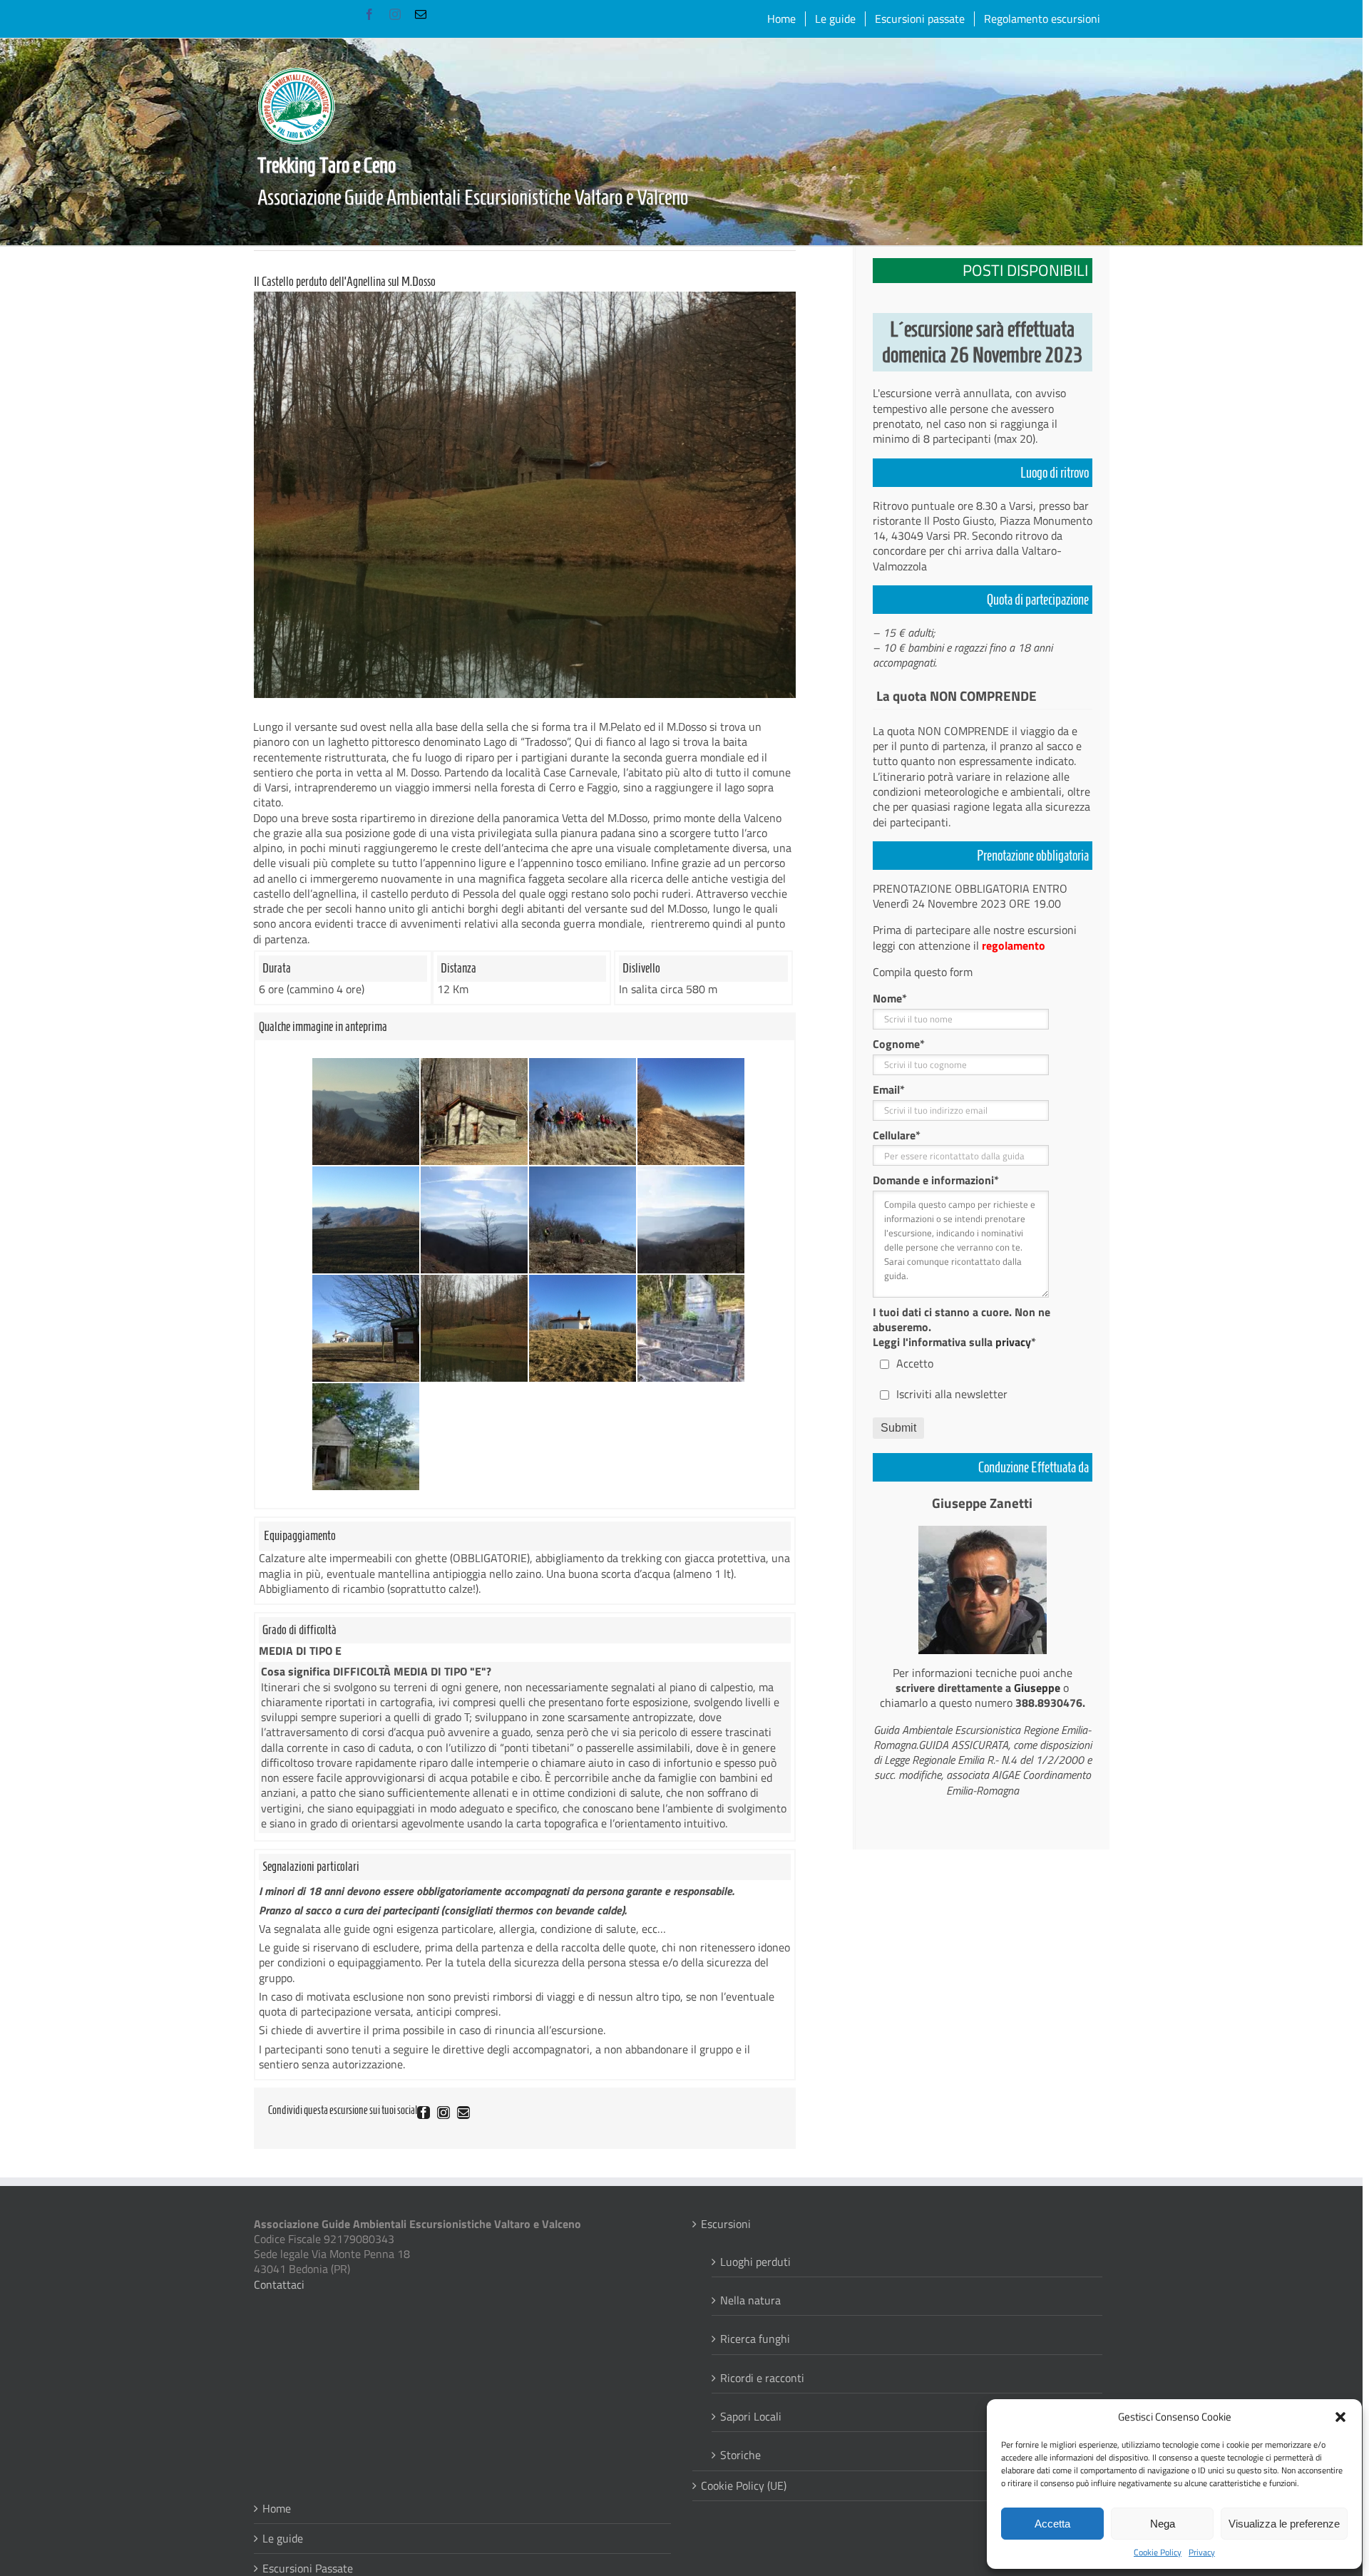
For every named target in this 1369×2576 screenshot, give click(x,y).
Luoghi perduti (755, 2261)
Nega (1163, 2524)
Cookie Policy (1158, 2552)
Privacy (1202, 2552)
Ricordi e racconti (762, 2377)
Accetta (1052, 2524)
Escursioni (726, 2224)
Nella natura (750, 2300)
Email (889, 1090)
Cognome (899, 1044)
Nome (890, 999)
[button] (1340, 2417)
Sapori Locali (751, 2416)
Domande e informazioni (936, 1180)
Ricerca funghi (755, 2338)
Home (277, 2509)
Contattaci (279, 2284)
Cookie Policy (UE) (744, 2486)
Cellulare (897, 1135)
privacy (1013, 1342)
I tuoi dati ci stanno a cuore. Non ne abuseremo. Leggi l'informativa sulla (962, 1327)
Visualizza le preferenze (1284, 2524)
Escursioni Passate (308, 2569)
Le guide (283, 2539)
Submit (898, 1428)
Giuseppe (1037, 1688)
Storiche (740, 2454)
